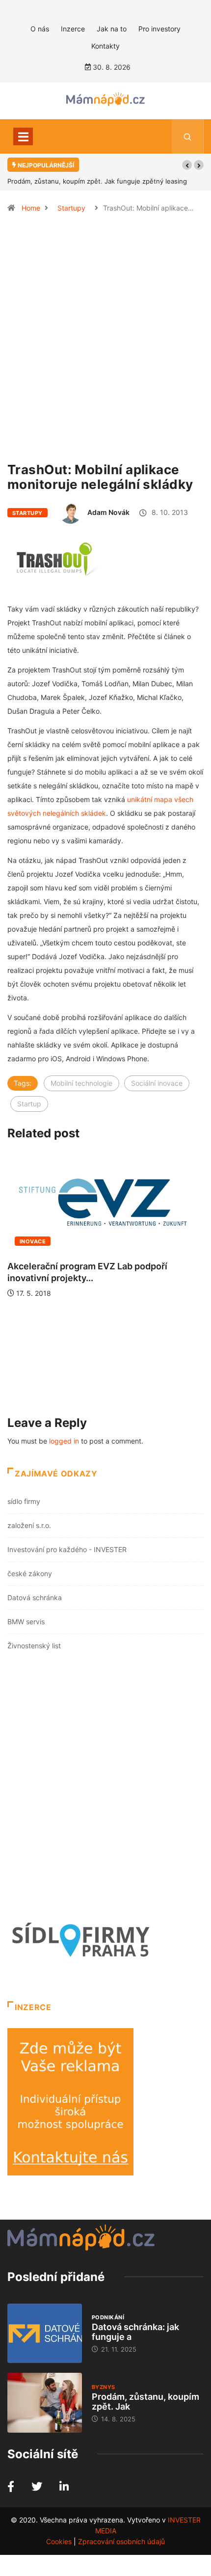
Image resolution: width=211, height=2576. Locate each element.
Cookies (59, 2541)
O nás (40, 29)
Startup (29, 1104)
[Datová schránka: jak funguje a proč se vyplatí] (45, 2334)
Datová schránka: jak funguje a (135, 2332)
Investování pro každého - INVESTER (67, 1549)
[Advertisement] (105, 342)
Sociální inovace (157, 1083)
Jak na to (112, 29)
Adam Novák (108, 512)
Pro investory (159, 29)
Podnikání (108, 2317)
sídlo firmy (24, 1501)
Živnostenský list (34, 1646)
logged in (64, 1441)
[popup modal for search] (188, 136)
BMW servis (26, 1622)
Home (31, 208)
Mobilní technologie (81, 1083)
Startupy (71, 208)
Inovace (33, 1241)
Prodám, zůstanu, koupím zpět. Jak (145, 2402)
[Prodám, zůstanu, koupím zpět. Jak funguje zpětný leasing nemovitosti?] (45, 2403)
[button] (187, 165)
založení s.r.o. (29, 1525)
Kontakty (105, 46)
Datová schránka (35, 1597)
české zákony (30, 1573)
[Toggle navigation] (23, 136)
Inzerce (73, 29)
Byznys (104, 2387)
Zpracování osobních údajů (121, 2541)
